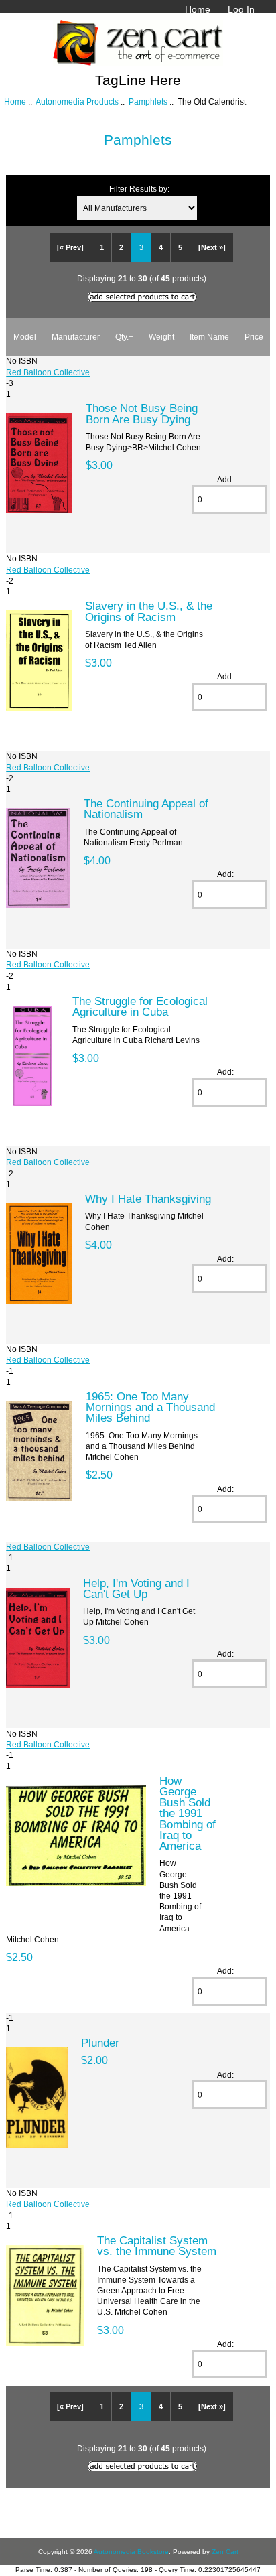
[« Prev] (70, 247)
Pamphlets (148, 101)
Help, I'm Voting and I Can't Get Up (136, 1588)
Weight (161, 337)
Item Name (209, 337)
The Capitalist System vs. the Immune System (157, 2246)
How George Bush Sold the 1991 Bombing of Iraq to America (188, 1813)
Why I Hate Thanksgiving (148, 1199)
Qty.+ (124, 337)
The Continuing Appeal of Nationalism (146, 809)
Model (25, 337)
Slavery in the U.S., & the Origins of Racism (149, 611)
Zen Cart (225, 2552)
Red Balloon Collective (48, 372)
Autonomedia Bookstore (131, 2552)
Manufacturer (76, 337)
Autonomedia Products (77, 101)
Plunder (100, 2043)
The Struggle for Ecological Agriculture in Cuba (140, 1006)
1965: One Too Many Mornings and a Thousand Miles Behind (150, 1407)
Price (254, 337)
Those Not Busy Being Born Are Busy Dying (142, 413)
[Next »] (212, 247)
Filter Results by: (139, 189)
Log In (241, 9)
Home (198, 9)
